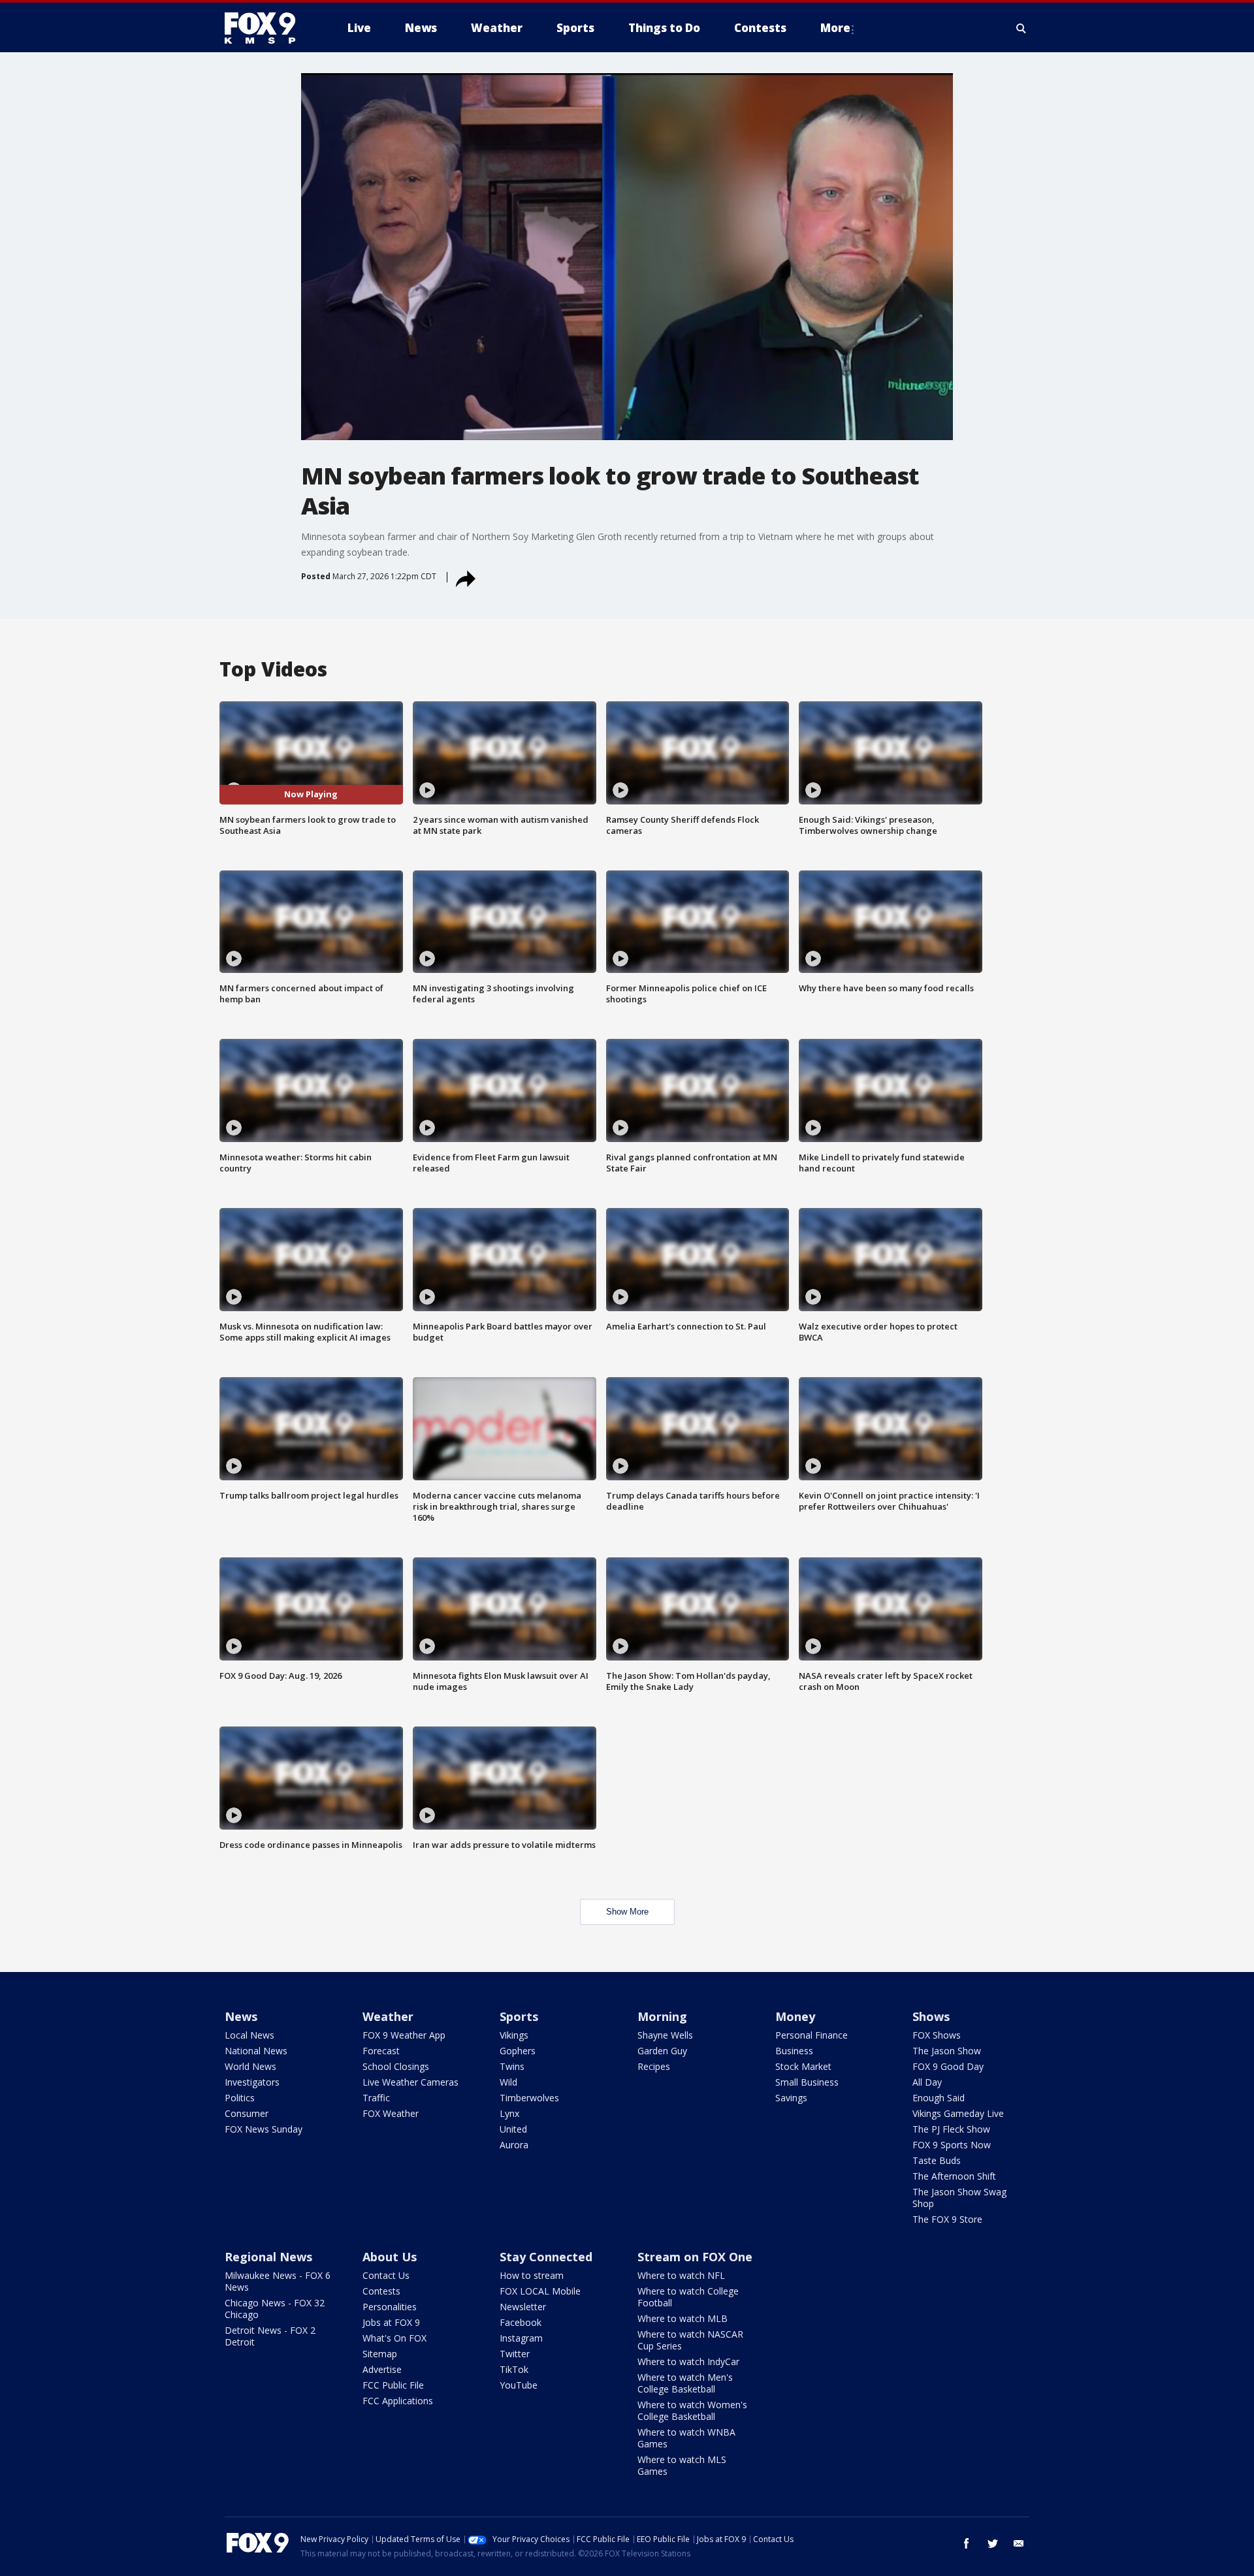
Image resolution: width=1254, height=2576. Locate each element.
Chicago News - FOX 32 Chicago (275, 2309)
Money (795, 2016)
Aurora (514, 2145)
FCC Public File (393, 2385)
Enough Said (939, 2098)
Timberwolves (529, 2098)
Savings (791, 2098)
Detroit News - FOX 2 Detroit (270, 2336)
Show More (627, 1912)
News (241, 2016)
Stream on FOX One (695, 2257)
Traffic (376, 2098)
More (835, 28)
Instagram (521, 2338)
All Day (927, 2082)
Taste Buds (937, 2160)
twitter (993, 2543)
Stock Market (803, 2066)
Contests (381, 2291)
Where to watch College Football (688, 2297)
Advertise (382, 2369)
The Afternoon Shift (954, 2176)
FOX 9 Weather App (404, 2035)
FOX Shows (937, 2035)
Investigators (252, 2082)
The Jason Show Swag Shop (959, 2198)
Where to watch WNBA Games (686, 2438)
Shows (931, 2016)
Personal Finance (812, 2035)
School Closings (396, 2066)
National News (256, 2051)
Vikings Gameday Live (958, 2113)
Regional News (268, 2257)
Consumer (247, 2113)
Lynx (509, 2113)
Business (794, 2051)
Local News (249, 2035)
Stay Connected (546, 2257)
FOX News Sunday (264, 2129)
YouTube (519, 2385)
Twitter (515, 2354)
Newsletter (523, 2307)
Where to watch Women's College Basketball (692, 2410)
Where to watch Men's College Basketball (685, 2383)
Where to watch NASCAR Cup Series (690, 2340)
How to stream (532, 2275)
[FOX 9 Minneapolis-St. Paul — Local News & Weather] (268, 28)
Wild (508, 2082)
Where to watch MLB (683, 2318)
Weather (388, 2016)
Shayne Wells (665, 2035)
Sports (519, 2016)
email (1019, 2543)
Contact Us (386, 2275)
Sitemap (380, 2354)
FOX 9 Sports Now (952, 2145)
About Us (390, 2257)
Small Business (807, 2082)
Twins (512, 2066)
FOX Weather (391, 2113)
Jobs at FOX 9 (391, 2322)
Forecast (381, 2051)
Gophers (518, 2051)
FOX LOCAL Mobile (540, 2291)
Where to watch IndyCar (688, 2361)
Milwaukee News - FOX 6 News (278, 2281)
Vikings (514, 2035)
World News (250, 2066)
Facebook (521, 2322)
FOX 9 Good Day (948, 2066)
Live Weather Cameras (410, 2082)
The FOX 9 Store (947, 2219)
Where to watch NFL (681, 2275)
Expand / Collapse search (1021, 28)
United (513, 2129)
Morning (662, 2016)
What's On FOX (394, 2338)
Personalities (390, 2307)
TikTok (514, 2369)
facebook (967, 2543)
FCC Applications (398, 2401)
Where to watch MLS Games (682, 2465)
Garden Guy (662, 2051)
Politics (240, 2098)
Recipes (654, 2066)
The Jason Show (947, 2051)
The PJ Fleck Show (951, 2129)
